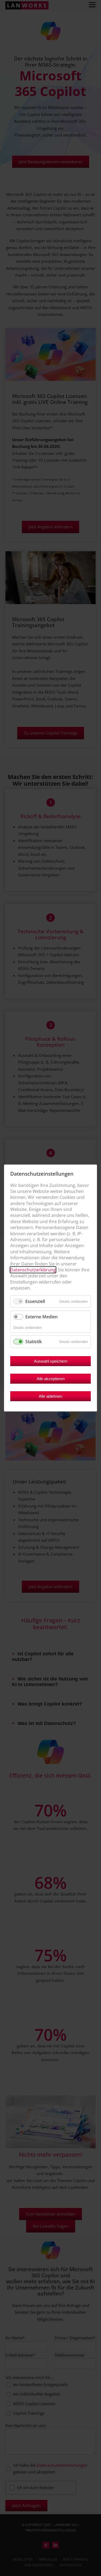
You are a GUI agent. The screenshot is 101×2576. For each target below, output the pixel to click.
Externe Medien (41, 1317)
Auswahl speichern (51, 1361)
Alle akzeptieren (51, 1379)
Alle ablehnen (50, 1396)
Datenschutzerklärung (33, 1270)
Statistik (34, 1342)
